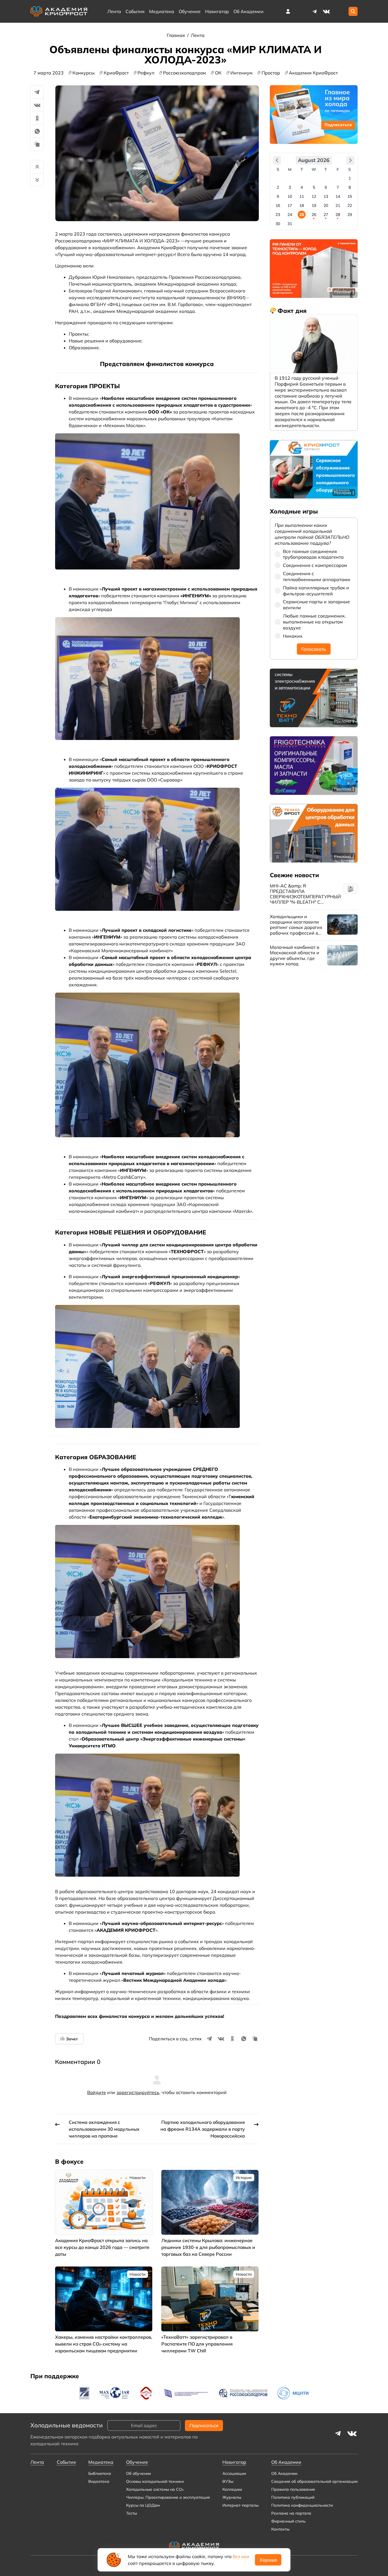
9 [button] (278, 196)
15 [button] (350, 196)
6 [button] (326, 187)
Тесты (132, 2513)
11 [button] (302, 196)
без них (241, 2556)
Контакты (280, 2529)
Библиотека (100, 2473)
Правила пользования (293, 2489)
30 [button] (278, 224)
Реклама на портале (291, 2513)
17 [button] (290, 205)
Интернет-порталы (240, 2505)
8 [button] (350, 187)
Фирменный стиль (288, 2521)
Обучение (190, 11)
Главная (176, 35)
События (135, 11)
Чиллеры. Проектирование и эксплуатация (168, 2497)
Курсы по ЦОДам (143, 2505)
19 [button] (314, 205)
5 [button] (314, 187)
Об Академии (284, 2473)
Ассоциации (234, 2473)
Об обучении (138, 2473)
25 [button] (302, 215)
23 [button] (278, 215)
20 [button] (326, 205)
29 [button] (350, 215)
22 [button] (350, 205)
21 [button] (338, 205)
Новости (137, 2178)
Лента (114, 11)
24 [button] (290, 215)
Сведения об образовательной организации (314, 2481)
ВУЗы (228, 2481)
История (244, 2178)
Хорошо (268, 2560)
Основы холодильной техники (155, 2481)
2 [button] (278, 187)
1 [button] (350, 178)
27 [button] (326, 215)
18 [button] (302, 205)
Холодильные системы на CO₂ (155, 2489)
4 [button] (302, 187)
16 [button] (278, 205)
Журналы (232, 2497)
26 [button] (314, 215)
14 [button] (338, 196)
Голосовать (314, 649)
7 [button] (338, 187)
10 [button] (290, 196)
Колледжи (232, 2489)
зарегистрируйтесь (138, 2092)
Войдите (97, 2092)
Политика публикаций (293, 2497)
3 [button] (290, 187)
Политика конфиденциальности (302, 2505)
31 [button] (290, 224)
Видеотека (99, 2481)
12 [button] (314, 196)
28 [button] (338, 215)
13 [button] (326, 196)
